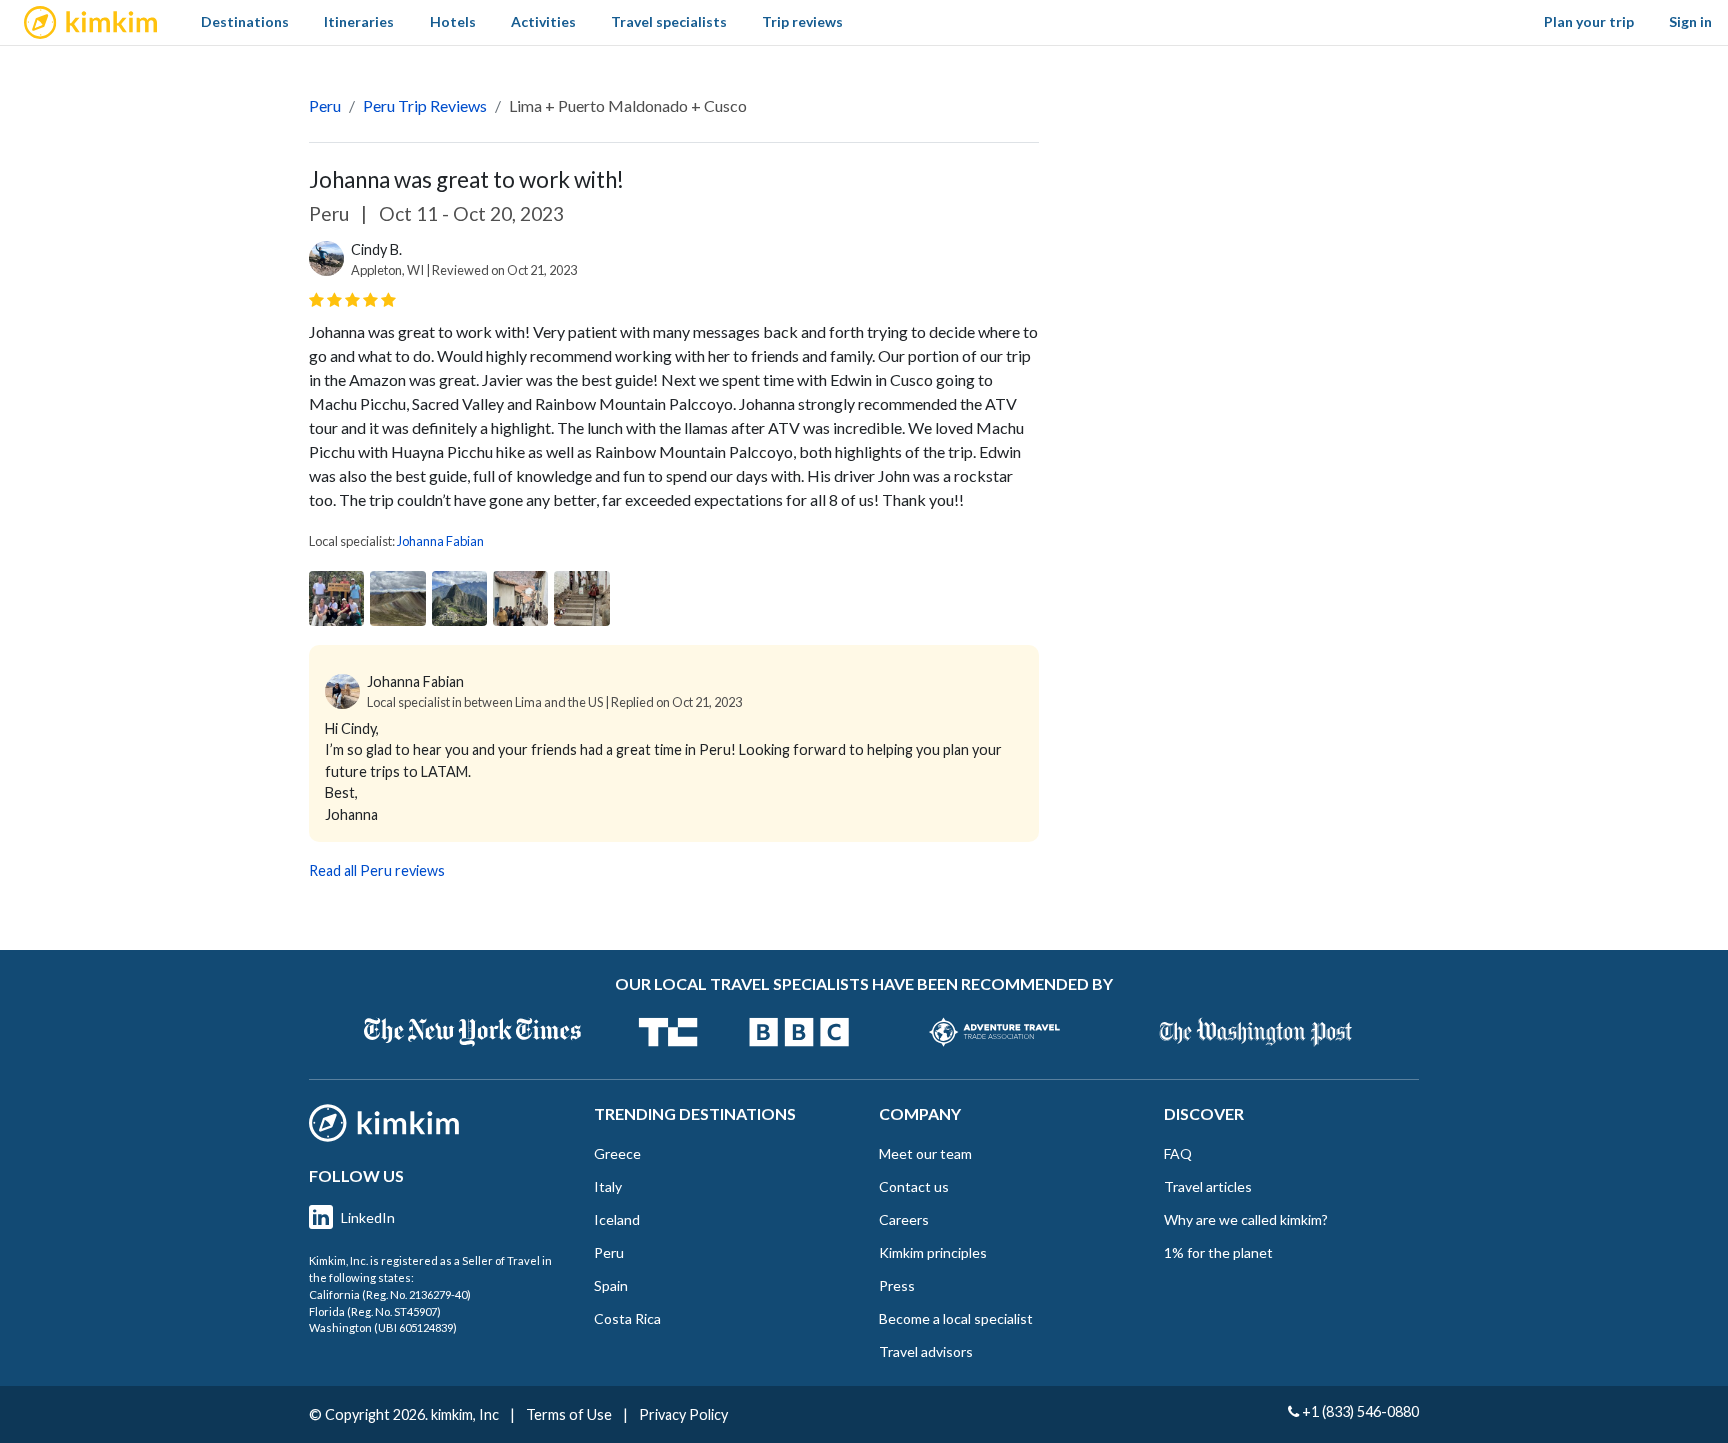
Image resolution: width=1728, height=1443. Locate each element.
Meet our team (925, 1153)
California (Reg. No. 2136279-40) (390, 1294)
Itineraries (359, 21)
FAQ (1178, 1153)
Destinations (245, 21)
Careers (904, 1219)
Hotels (453, 21)
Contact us (914, 1186)
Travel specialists (669, 21)
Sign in (1690, 21)
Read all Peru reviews (377, 870)
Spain (611, 1285)
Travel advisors (926, 1351)
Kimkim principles (933, 1252)
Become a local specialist (956, 1318)
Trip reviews (802, 21)
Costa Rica (627, 1318)
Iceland (617, 1219)
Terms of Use (569, 1414)
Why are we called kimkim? (1246, 1219)
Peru (325, 105)
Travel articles (1208, 1186)
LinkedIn (368, 1217)
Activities (543, 21)
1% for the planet (1218, 1252)
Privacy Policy (683, 1414)
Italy (608, 1186)
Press (897, 1285)
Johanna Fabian (440, 541)
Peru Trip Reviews (425, 105)
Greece (617, 1153)
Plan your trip (1589, 21)
